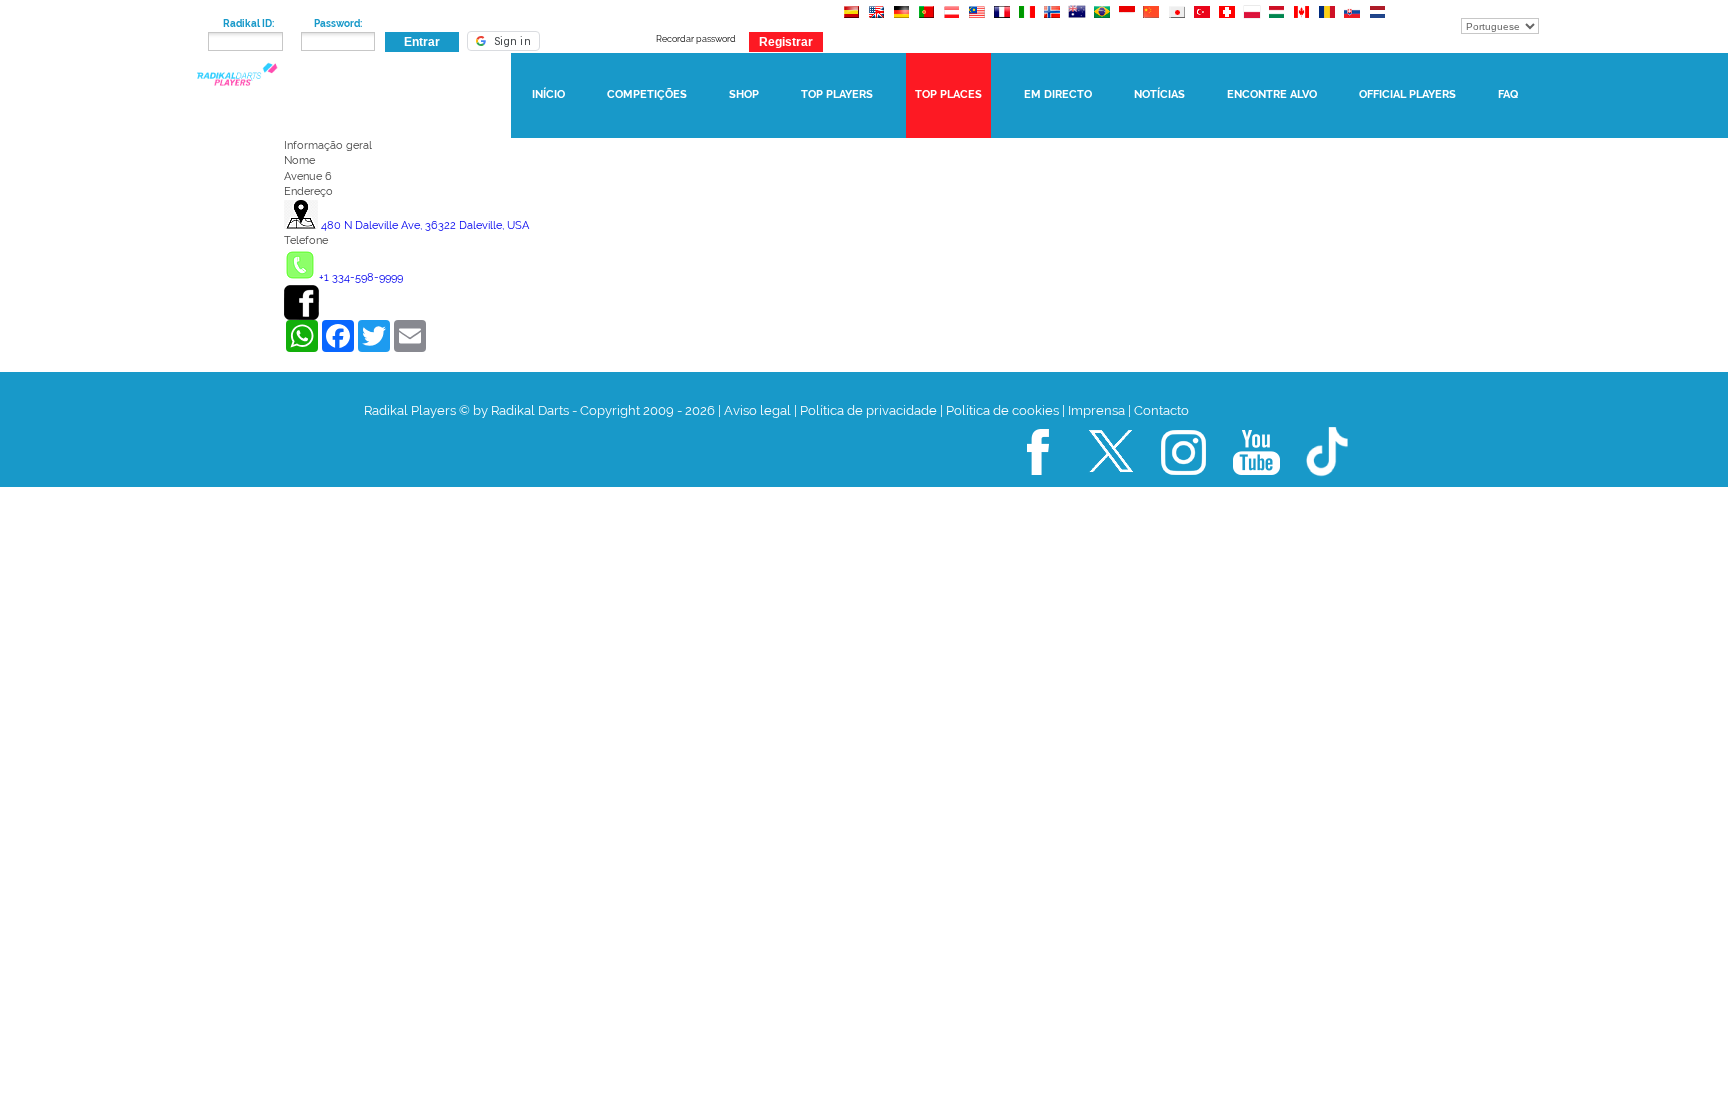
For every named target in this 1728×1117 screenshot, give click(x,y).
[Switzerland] (1226, 21)
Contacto (1161, 410)
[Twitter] (1111, 483)
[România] (1326, 21)
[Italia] (1026, 21)
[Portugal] (926, 21)
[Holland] (1376, 21)
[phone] (300, 277)
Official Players (1407, 94)
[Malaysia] (976, 21)
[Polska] (1251, 21)
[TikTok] (1329, 483)
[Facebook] (1038, 483)
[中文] (1151, 21)
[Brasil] (1101, 21)
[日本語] (1176, 21)
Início (548, 94)
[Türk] (1201, 21)
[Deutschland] (901, 21)
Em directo (1058, 94)
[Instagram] (1184, 483)
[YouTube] (1257, 483)
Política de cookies (1002, 410)
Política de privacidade (868, 410)
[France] (1001, 21)
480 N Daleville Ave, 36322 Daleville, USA (425, 225)
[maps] (301, 225)
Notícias (1159, 94)
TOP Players (837, 94)
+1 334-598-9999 (361, 277)
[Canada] (1301, 21)
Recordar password (696, 39)
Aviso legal (757, 410)
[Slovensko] (1351, 21)
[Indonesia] (1126, 21)
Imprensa (1096, 410)
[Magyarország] (1276, 21)
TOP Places (948, 94)
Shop (744, 94)
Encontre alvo (1272, 94)
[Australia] (1076, 21)
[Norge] (1051, 21)
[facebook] (302, 316)
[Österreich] (951, 21)
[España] (851, 21)
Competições (647, 94)
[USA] (876, 21)
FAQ (1508, 94)
